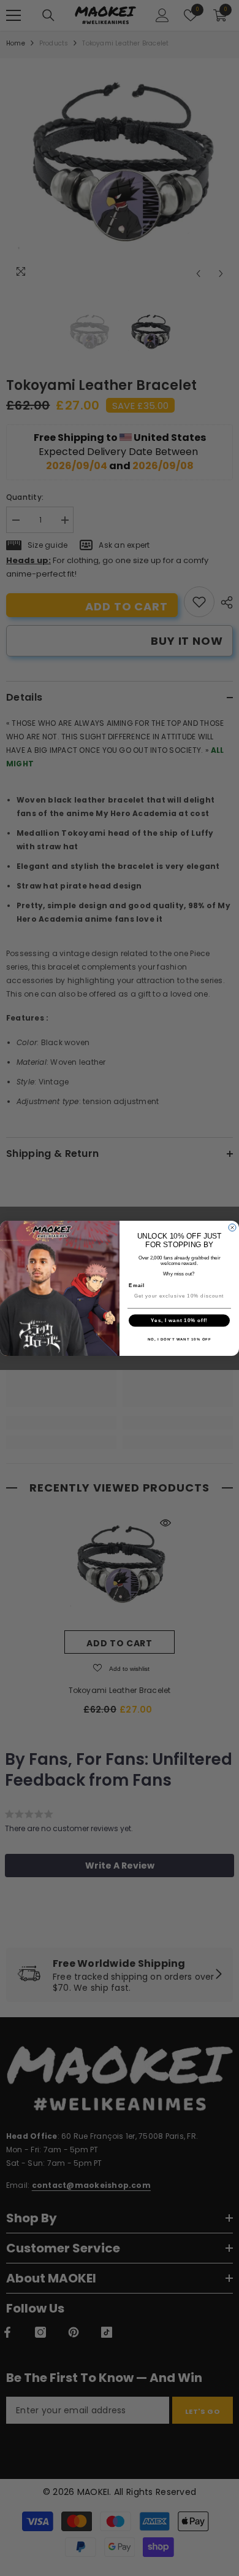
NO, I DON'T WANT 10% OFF (180, 1339)
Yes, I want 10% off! (179, 1321)
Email (137, 1285)
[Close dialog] (232, 1228)
